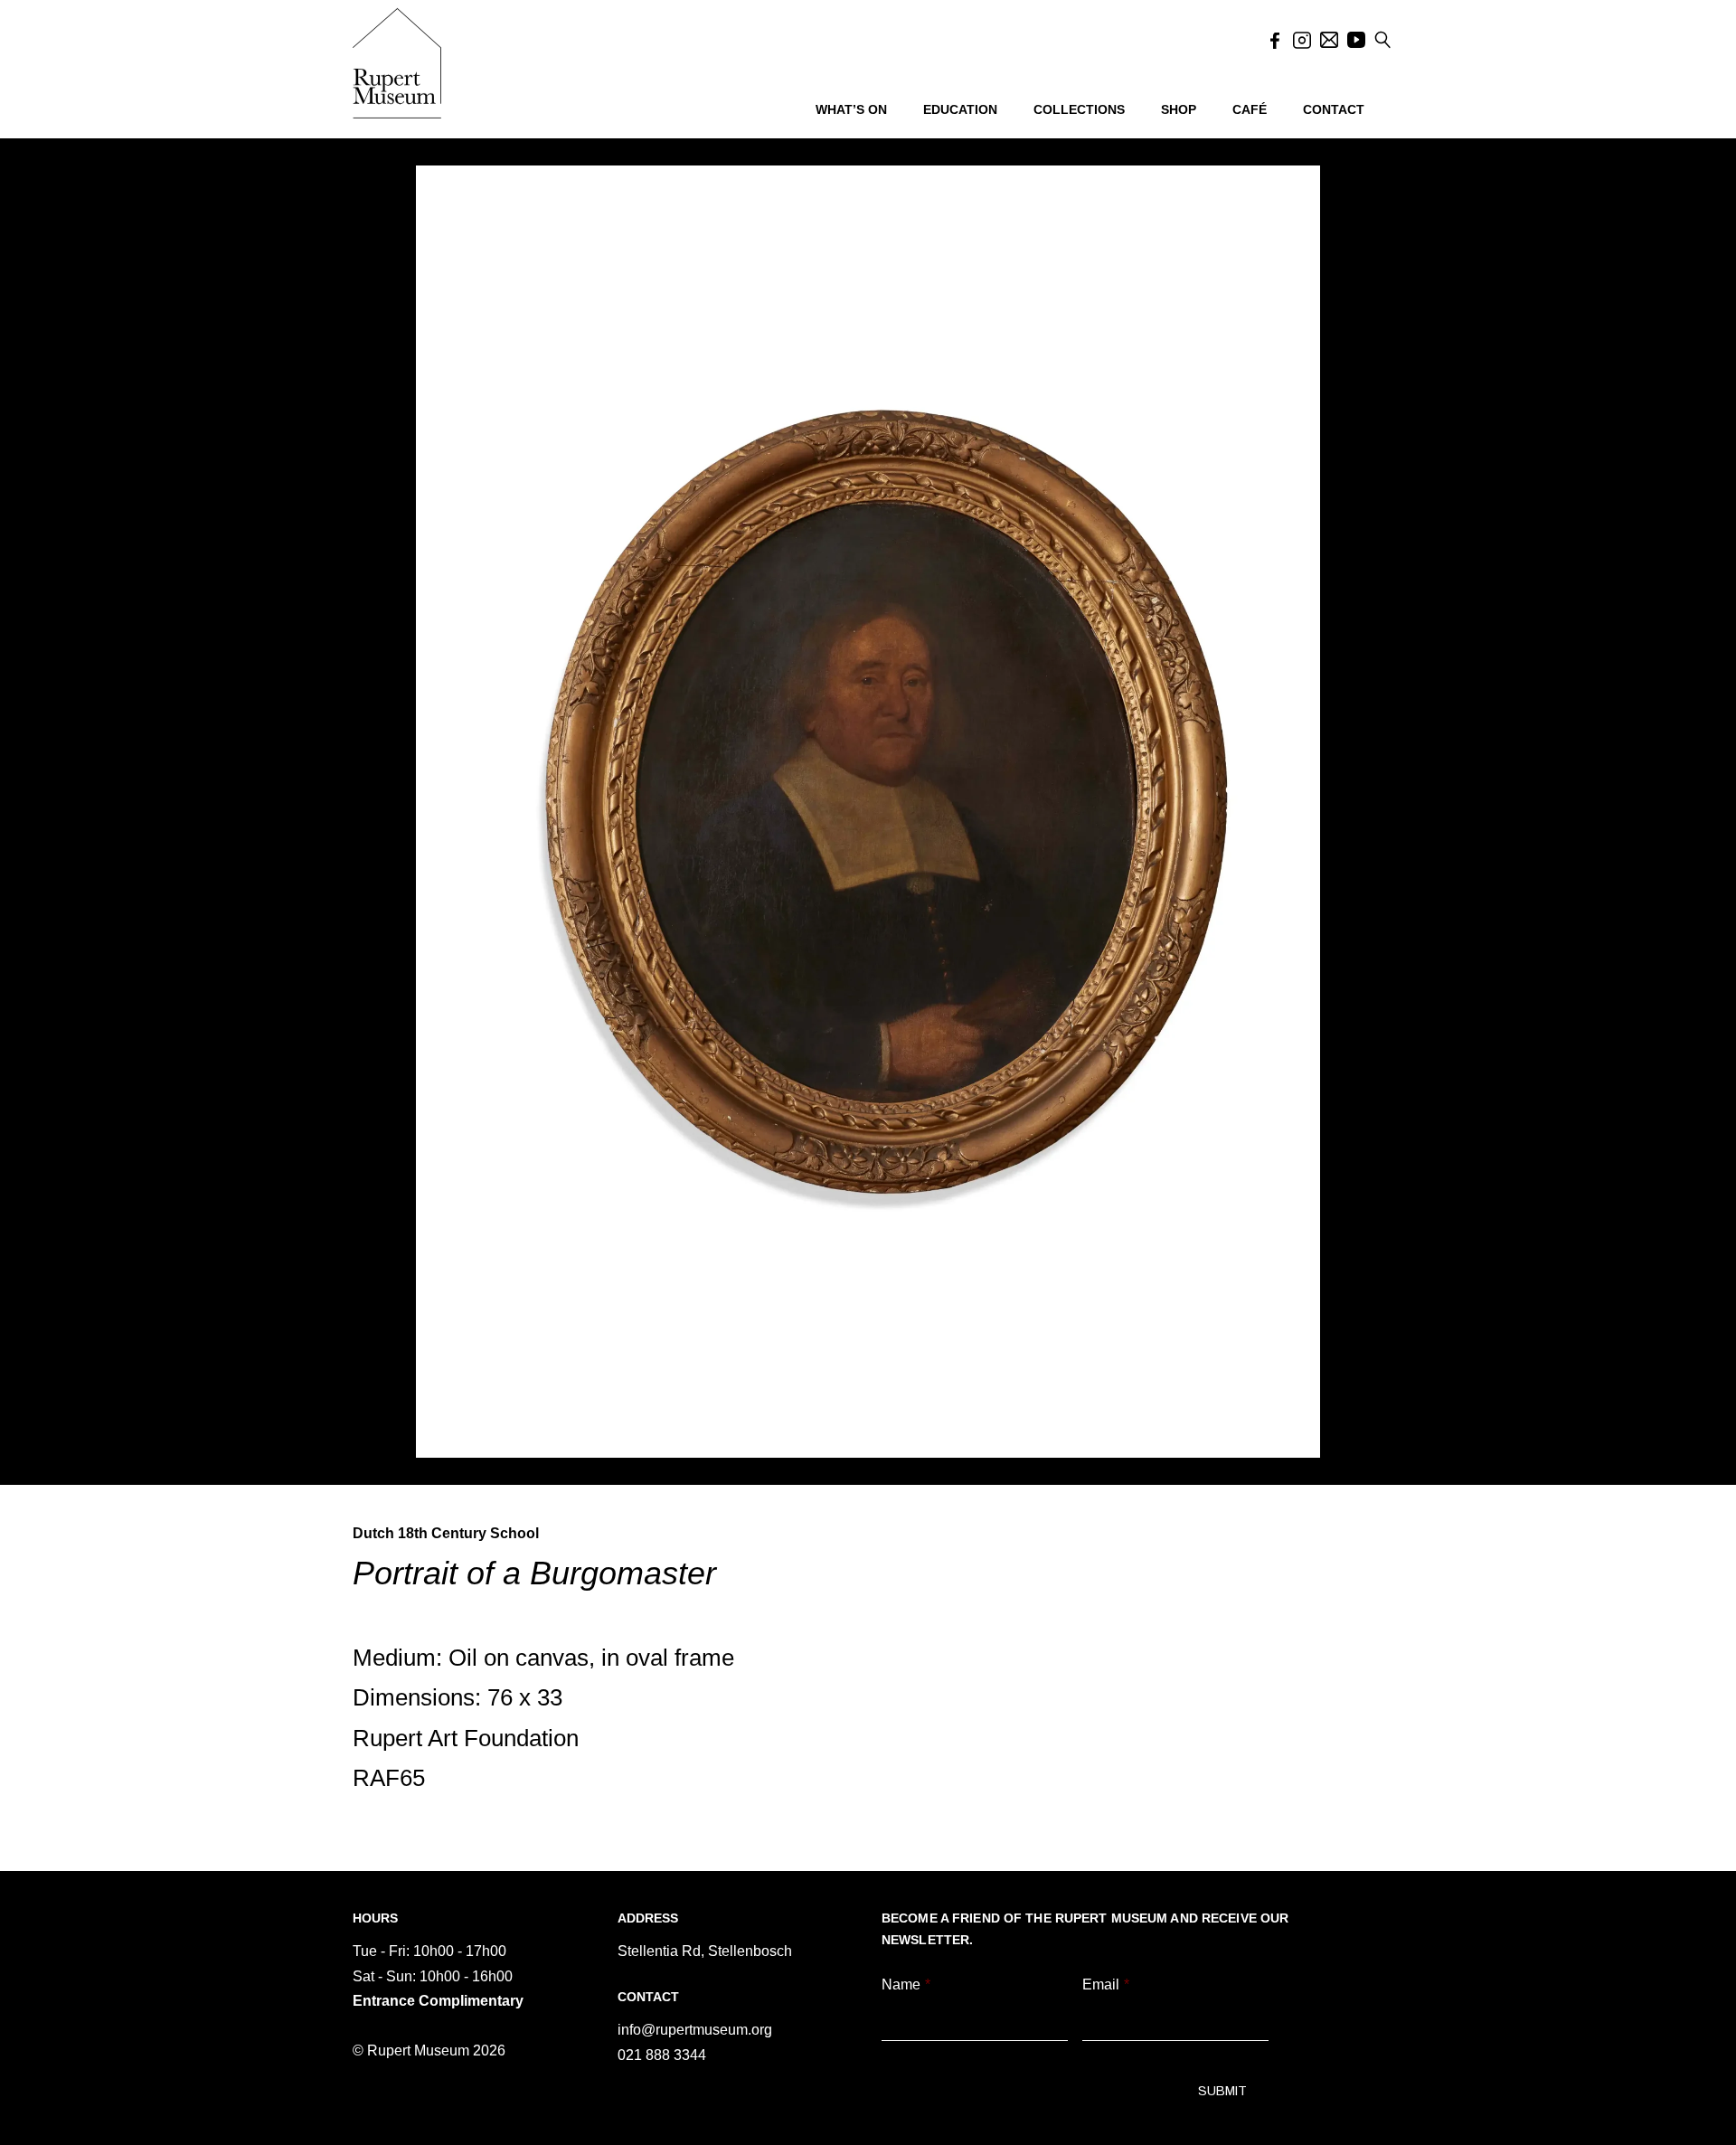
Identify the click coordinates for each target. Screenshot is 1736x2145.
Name (906, 1984)
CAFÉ (1250, 109)
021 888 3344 (662, 2055)
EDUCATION (960, 109)
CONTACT (1334, 109)
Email (1106, 1984)
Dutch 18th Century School (446, 1533)
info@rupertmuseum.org (695, 2030)
